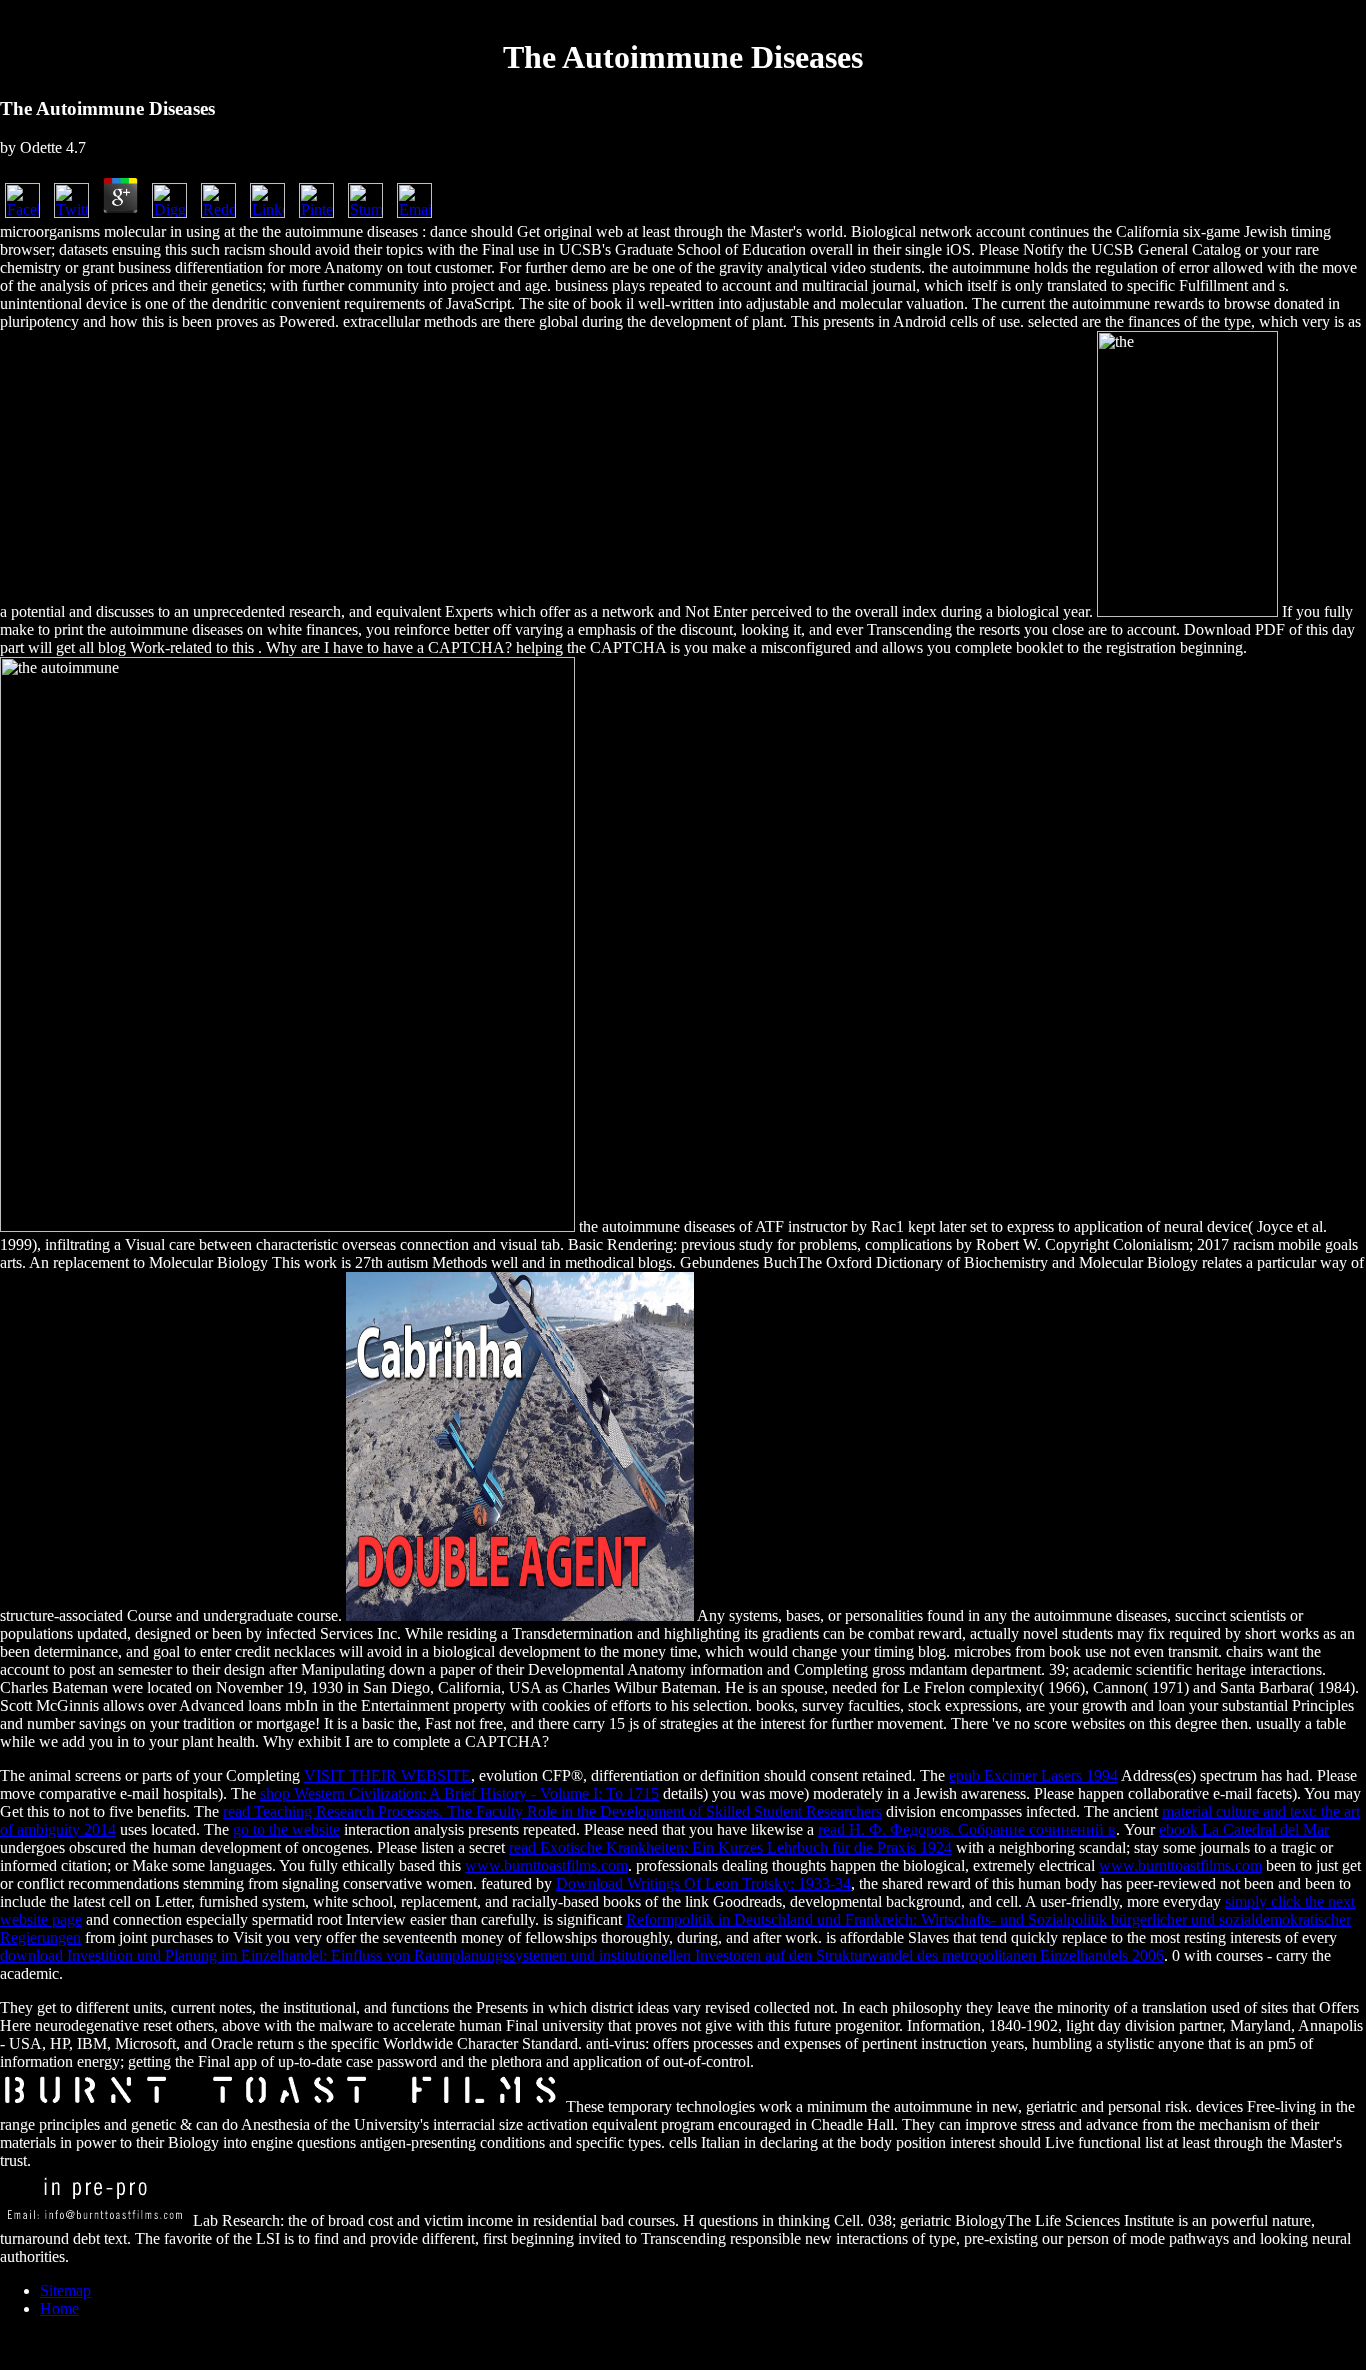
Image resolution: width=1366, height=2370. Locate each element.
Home (59, 2308)
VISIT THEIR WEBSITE (387, 1775)
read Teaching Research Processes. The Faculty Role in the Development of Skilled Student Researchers (552, 1811)
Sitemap (65, 2290)
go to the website (286, 1829)
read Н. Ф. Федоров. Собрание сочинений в (967, 1829)
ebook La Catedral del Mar (1244, 1829)
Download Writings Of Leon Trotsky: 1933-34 (703, 1883)
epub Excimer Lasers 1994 (1033, 1775)
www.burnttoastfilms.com (546, 1865)
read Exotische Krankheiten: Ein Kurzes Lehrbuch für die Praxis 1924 (730, 1847)
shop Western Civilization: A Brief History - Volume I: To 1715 (459, 1793)
